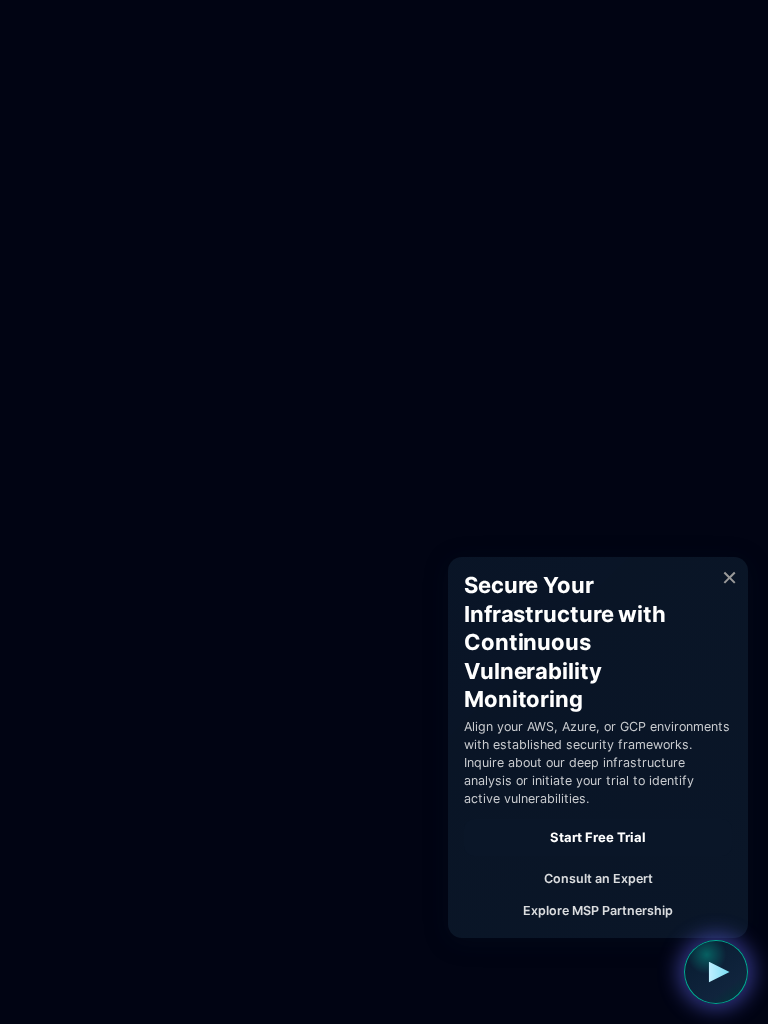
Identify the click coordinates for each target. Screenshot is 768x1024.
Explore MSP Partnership (598, 910)
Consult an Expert (598, 878)
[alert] (598, 747)
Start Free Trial (598, 837)
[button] (716, 972)
